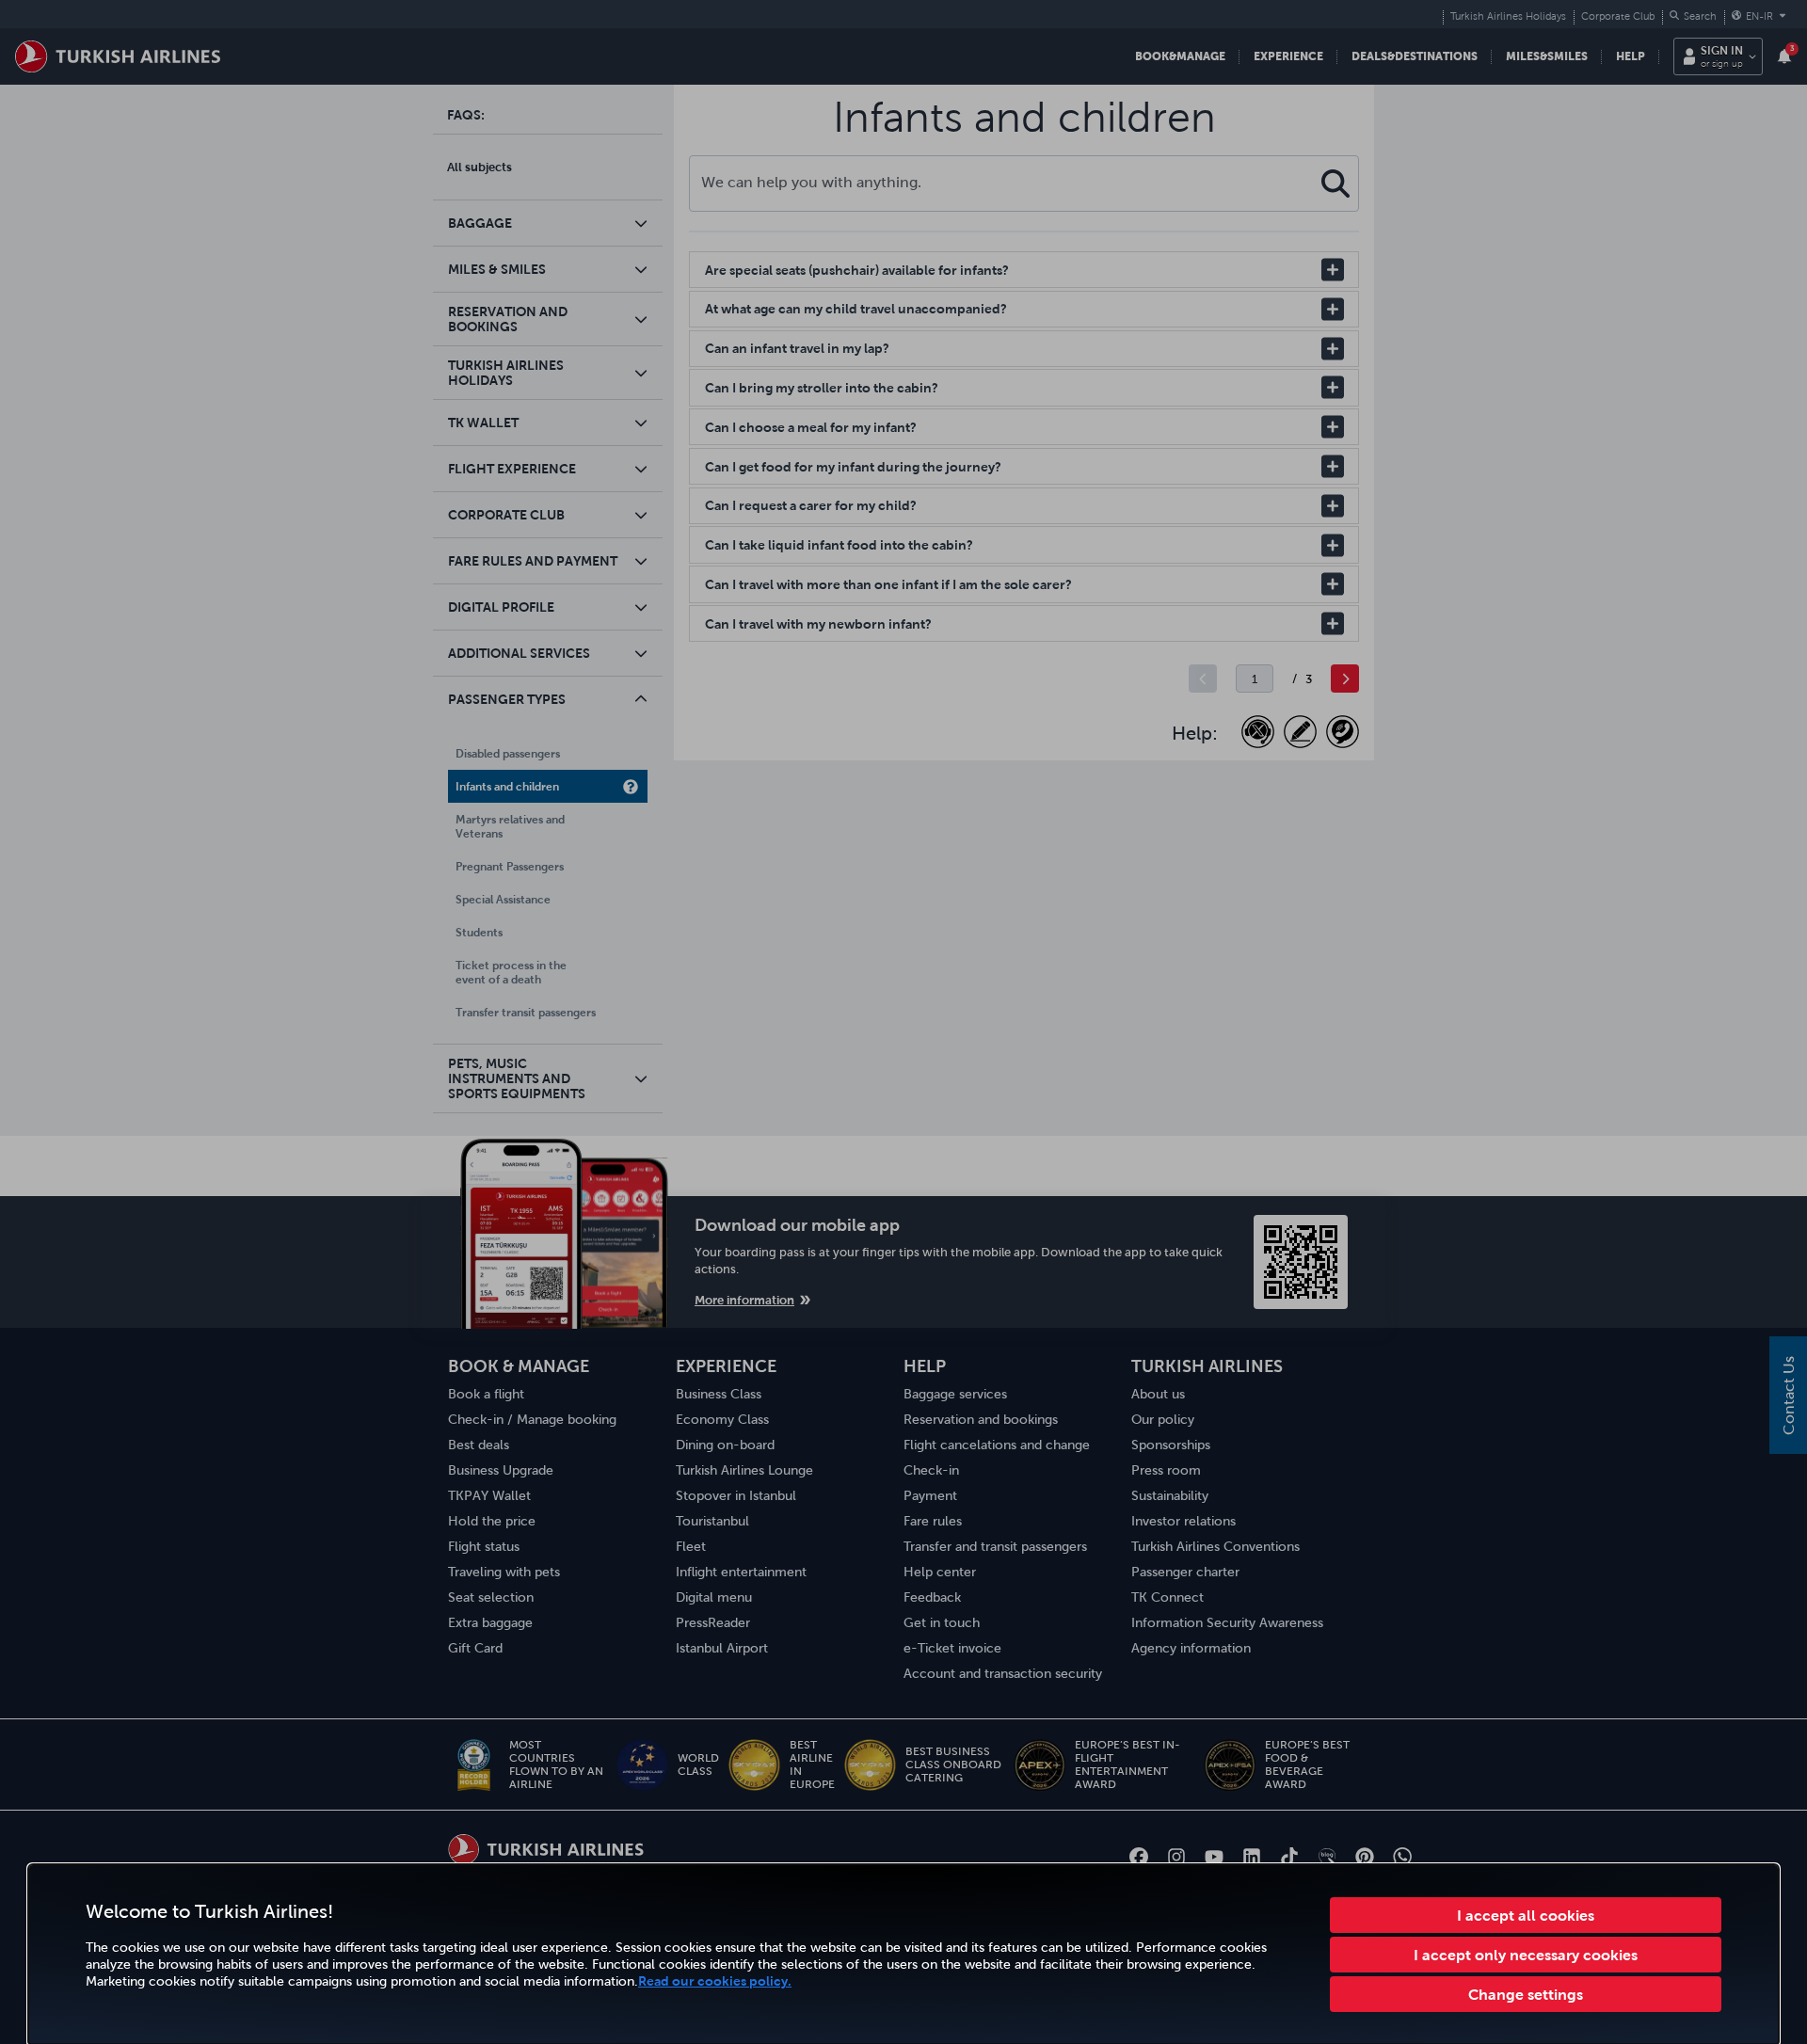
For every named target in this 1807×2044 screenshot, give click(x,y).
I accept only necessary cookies (1526, 1955)
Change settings (1526, 1994)
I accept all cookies (1526, 1915)
